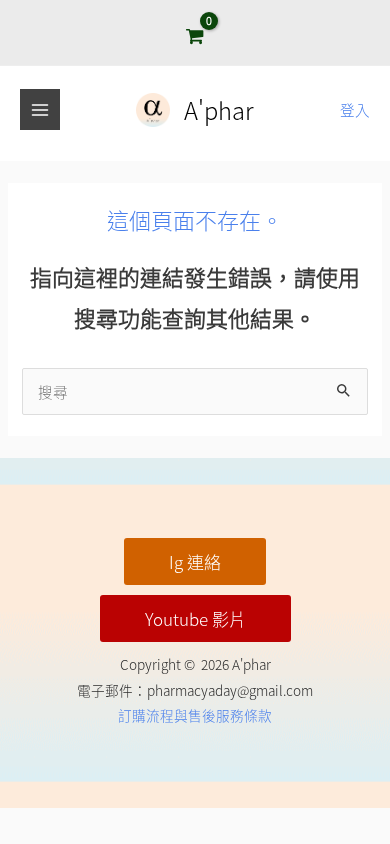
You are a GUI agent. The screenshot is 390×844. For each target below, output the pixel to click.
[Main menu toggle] (40, 109)
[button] (195, 561)
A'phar (219, 109)
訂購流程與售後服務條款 (195, 715)
